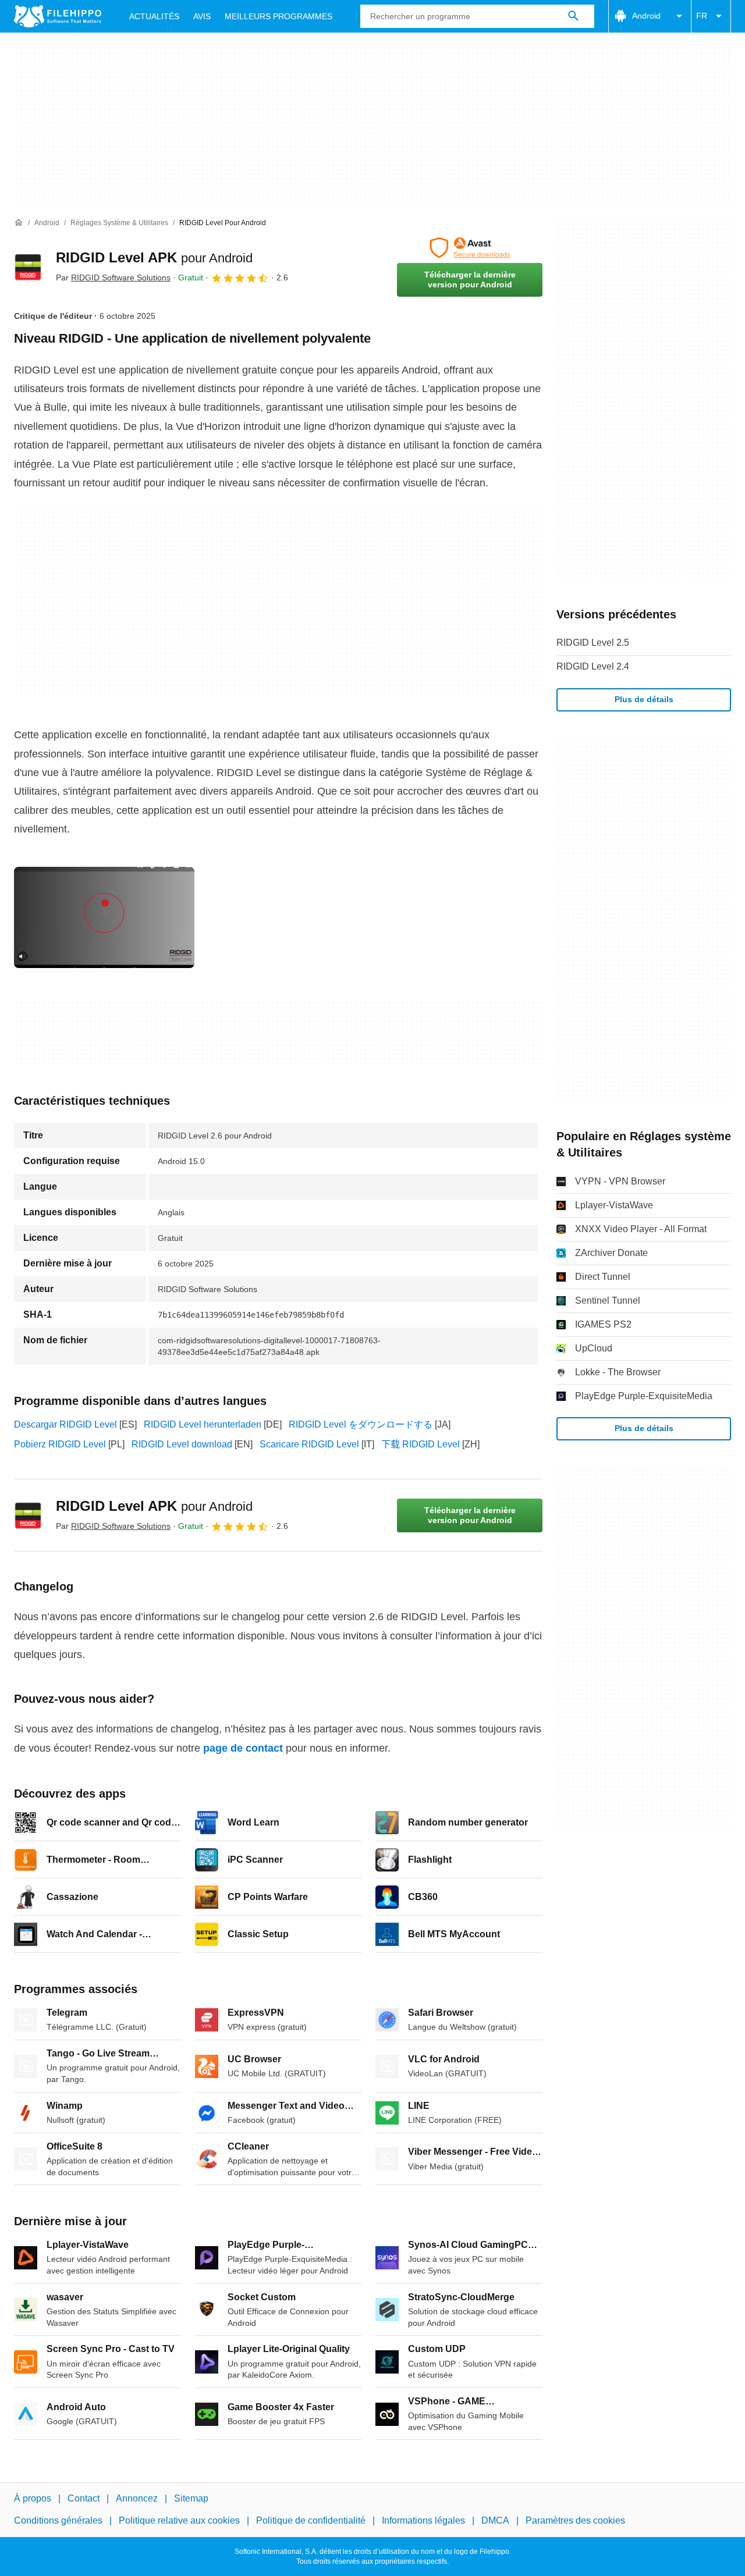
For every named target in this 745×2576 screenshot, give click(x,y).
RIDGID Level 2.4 (593, 666)
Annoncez (137, 2498)
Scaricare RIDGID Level (309, 1444)
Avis (202, 16)
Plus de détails (644, 699)
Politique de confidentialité (311, 2520)
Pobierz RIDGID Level (60, 1444)
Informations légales (423, 2520)
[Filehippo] (58, 16)
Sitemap (191, 2498)
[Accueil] (19, 223)
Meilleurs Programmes (279, 16)
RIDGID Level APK (154, 257)
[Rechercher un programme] (573, 16)
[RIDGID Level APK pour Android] (28, 267)
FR (702, 16)
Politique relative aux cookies (179, 2520)
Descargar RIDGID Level (65, 1424)
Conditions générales (58, 2520)
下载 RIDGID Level (421, 1444)
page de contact (243, 1748)
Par (113, 277)
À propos (33, 2498)
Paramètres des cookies (575, 2520)
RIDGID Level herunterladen (203, 1424)
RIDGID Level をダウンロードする (361, 1424)
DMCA (495, 2520)
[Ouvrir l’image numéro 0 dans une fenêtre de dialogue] (104, 917)
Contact (84, 2498)
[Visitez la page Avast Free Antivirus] (470, 248)
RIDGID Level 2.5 (593, 643)
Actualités (154, 16)
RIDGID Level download (182, 1444)
